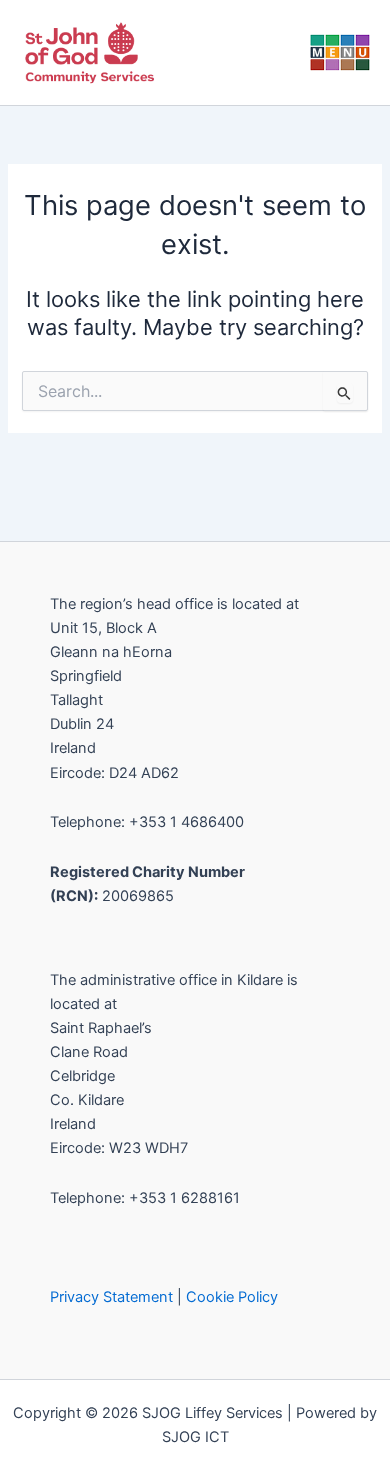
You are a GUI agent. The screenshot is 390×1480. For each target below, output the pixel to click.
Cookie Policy (232, 1297)
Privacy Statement (111, 1297)
